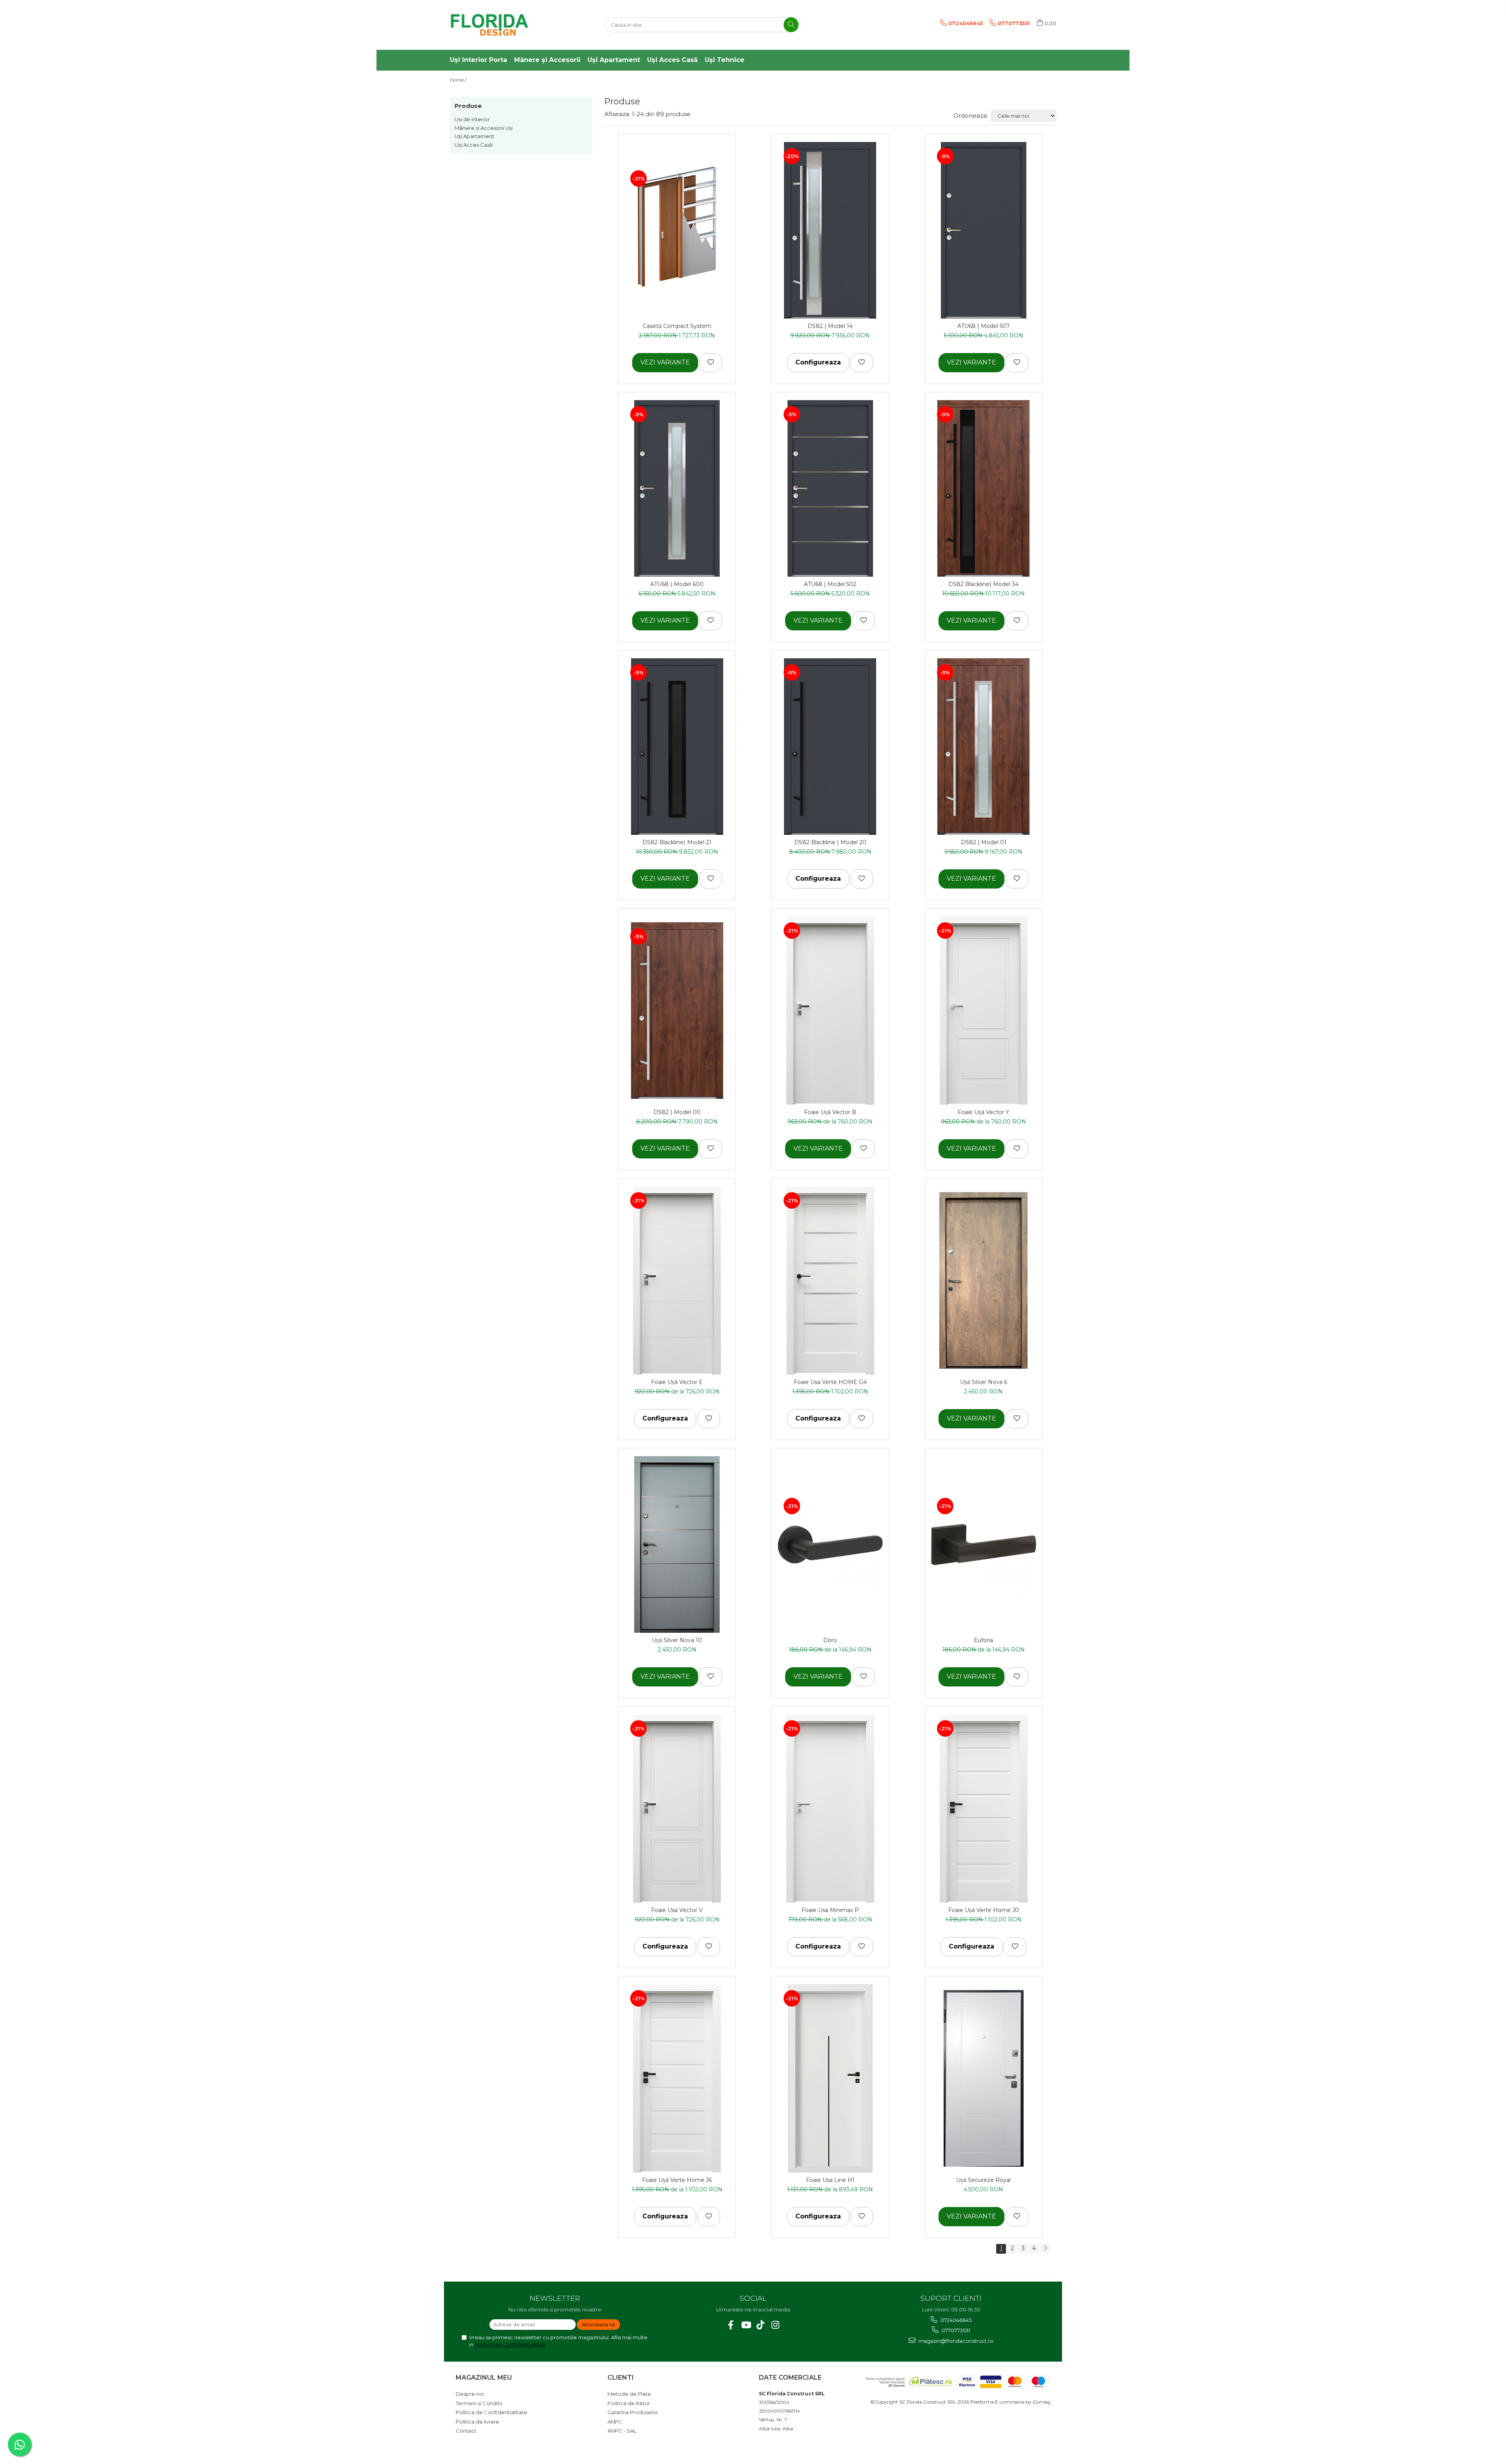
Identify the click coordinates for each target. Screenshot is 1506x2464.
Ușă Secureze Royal (983, 2180)
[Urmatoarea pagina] (1045, 2249)
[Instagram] (776, 2325)
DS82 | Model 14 (830, 326)
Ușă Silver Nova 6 (984, 1382)
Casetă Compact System (677, 326)
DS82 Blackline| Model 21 (677, 842)
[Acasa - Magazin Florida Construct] (489, 25)
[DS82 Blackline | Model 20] (830, 747)
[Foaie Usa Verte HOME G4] (830, 1280)
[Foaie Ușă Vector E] (677, 1280)
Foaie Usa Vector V (677, 1910)
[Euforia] (984, 1544)
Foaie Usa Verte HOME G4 (830, 1382)
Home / (459, 80)
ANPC (615, 2422)
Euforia (983, 1640)
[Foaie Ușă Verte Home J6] (677, 2078)
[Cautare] (791, 25)
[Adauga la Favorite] (711, 362)
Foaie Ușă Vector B (830, 1112)
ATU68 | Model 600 (677, 584)
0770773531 (955, 2330)
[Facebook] (731, 2325)
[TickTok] (761, 2325)
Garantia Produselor (633, 2412)
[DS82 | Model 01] (984, 747)
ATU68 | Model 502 (830, 584)
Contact (466, 2431)
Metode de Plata (629, 2394)
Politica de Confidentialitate (510, 2344)
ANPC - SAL (622, 2431)
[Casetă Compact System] (677, 230)
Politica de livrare (477, 2422)
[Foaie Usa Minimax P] (830, 1808)
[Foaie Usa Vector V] (677, 1808)
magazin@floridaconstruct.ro (955, 2341)
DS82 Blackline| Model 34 (983, 584)
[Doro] (830, 1544)
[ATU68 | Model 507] (984, 230)
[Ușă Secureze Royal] (984, 2078)
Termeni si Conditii (479, 2403)
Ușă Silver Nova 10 (677, 1640)
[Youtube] (746, 2325)
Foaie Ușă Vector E (677, 1382)
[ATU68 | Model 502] (830, 488)
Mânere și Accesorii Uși (484, 128)
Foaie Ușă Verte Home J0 (984, 1910)
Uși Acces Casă (474, 145)
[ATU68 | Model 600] (677, 488)
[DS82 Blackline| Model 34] (984, 488)
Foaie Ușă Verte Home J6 (677, 2180)
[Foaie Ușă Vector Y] (984, 1011)
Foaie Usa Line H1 (830, 2180)
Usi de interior (472, 119)
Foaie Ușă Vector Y (983, 1112)
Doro (830, 1640)
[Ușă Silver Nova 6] (984, 1280)
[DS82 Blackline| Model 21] (677, 747)
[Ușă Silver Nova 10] (677, 1544)
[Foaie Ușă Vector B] (830, 1011)
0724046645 (955, 2320)
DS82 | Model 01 (984, 842)
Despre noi (470, 2394)
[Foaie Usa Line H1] (830, 2078)
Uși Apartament (474, 136)
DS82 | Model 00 (677, 1112)
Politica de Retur (629, 2403)
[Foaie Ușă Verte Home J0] (984, 1808)
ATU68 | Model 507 (984, 326)
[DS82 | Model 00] (677, 1011)
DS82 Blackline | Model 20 (830, 842)
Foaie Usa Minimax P (830, 1910)
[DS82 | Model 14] (830, 230)
